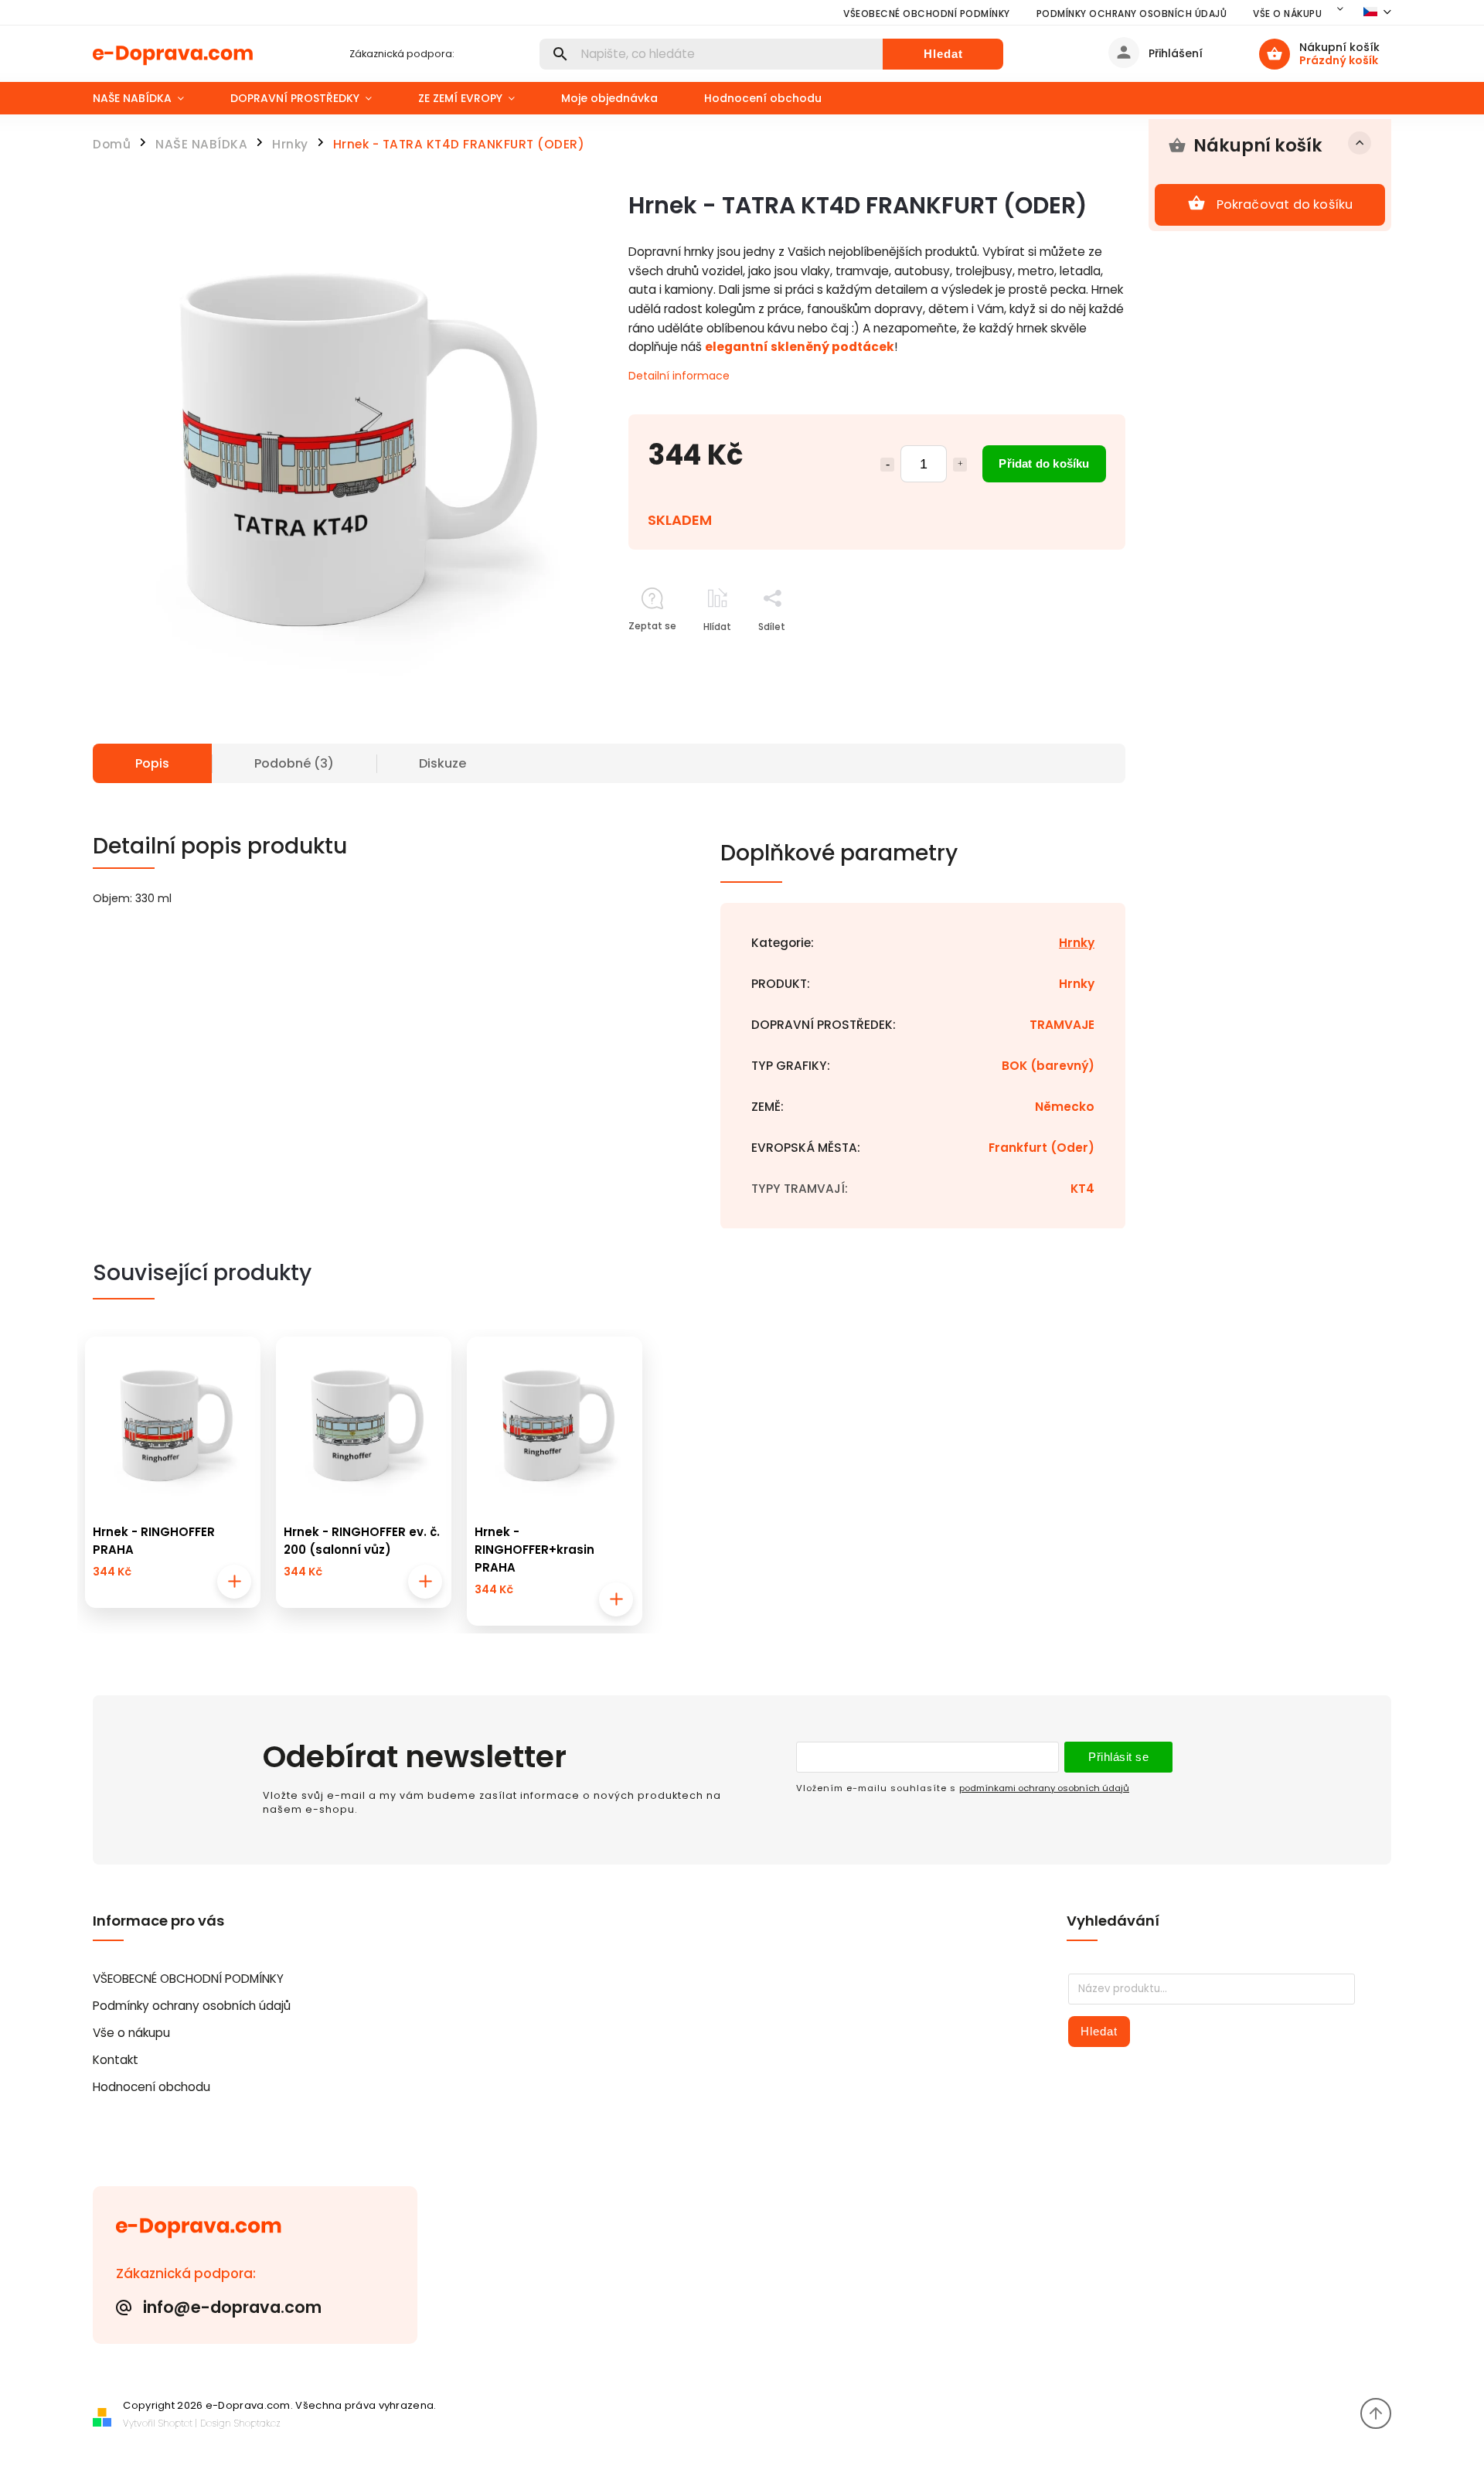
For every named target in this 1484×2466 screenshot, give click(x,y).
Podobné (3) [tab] (294, 763)
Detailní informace (679, 376)
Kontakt (116, 2060)
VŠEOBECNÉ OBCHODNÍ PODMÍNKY (927, 14)
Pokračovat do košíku (1285, 204)
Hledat (943, 54)
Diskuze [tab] (442, 763)
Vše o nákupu (1287, 14)
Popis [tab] (152, 763)
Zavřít (1076, 654)
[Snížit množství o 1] (887, 465)
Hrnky (1077, 943)
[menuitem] (150, 98)
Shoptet (175, 2423)
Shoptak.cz (257, 2423)
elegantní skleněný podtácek (800, 347)
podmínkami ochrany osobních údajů (1044, 1788)
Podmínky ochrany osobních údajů (1132, 14)
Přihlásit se (1118, 1757)
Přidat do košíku (1044, 463)
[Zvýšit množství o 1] (960, 465)
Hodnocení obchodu (151, 2087)
